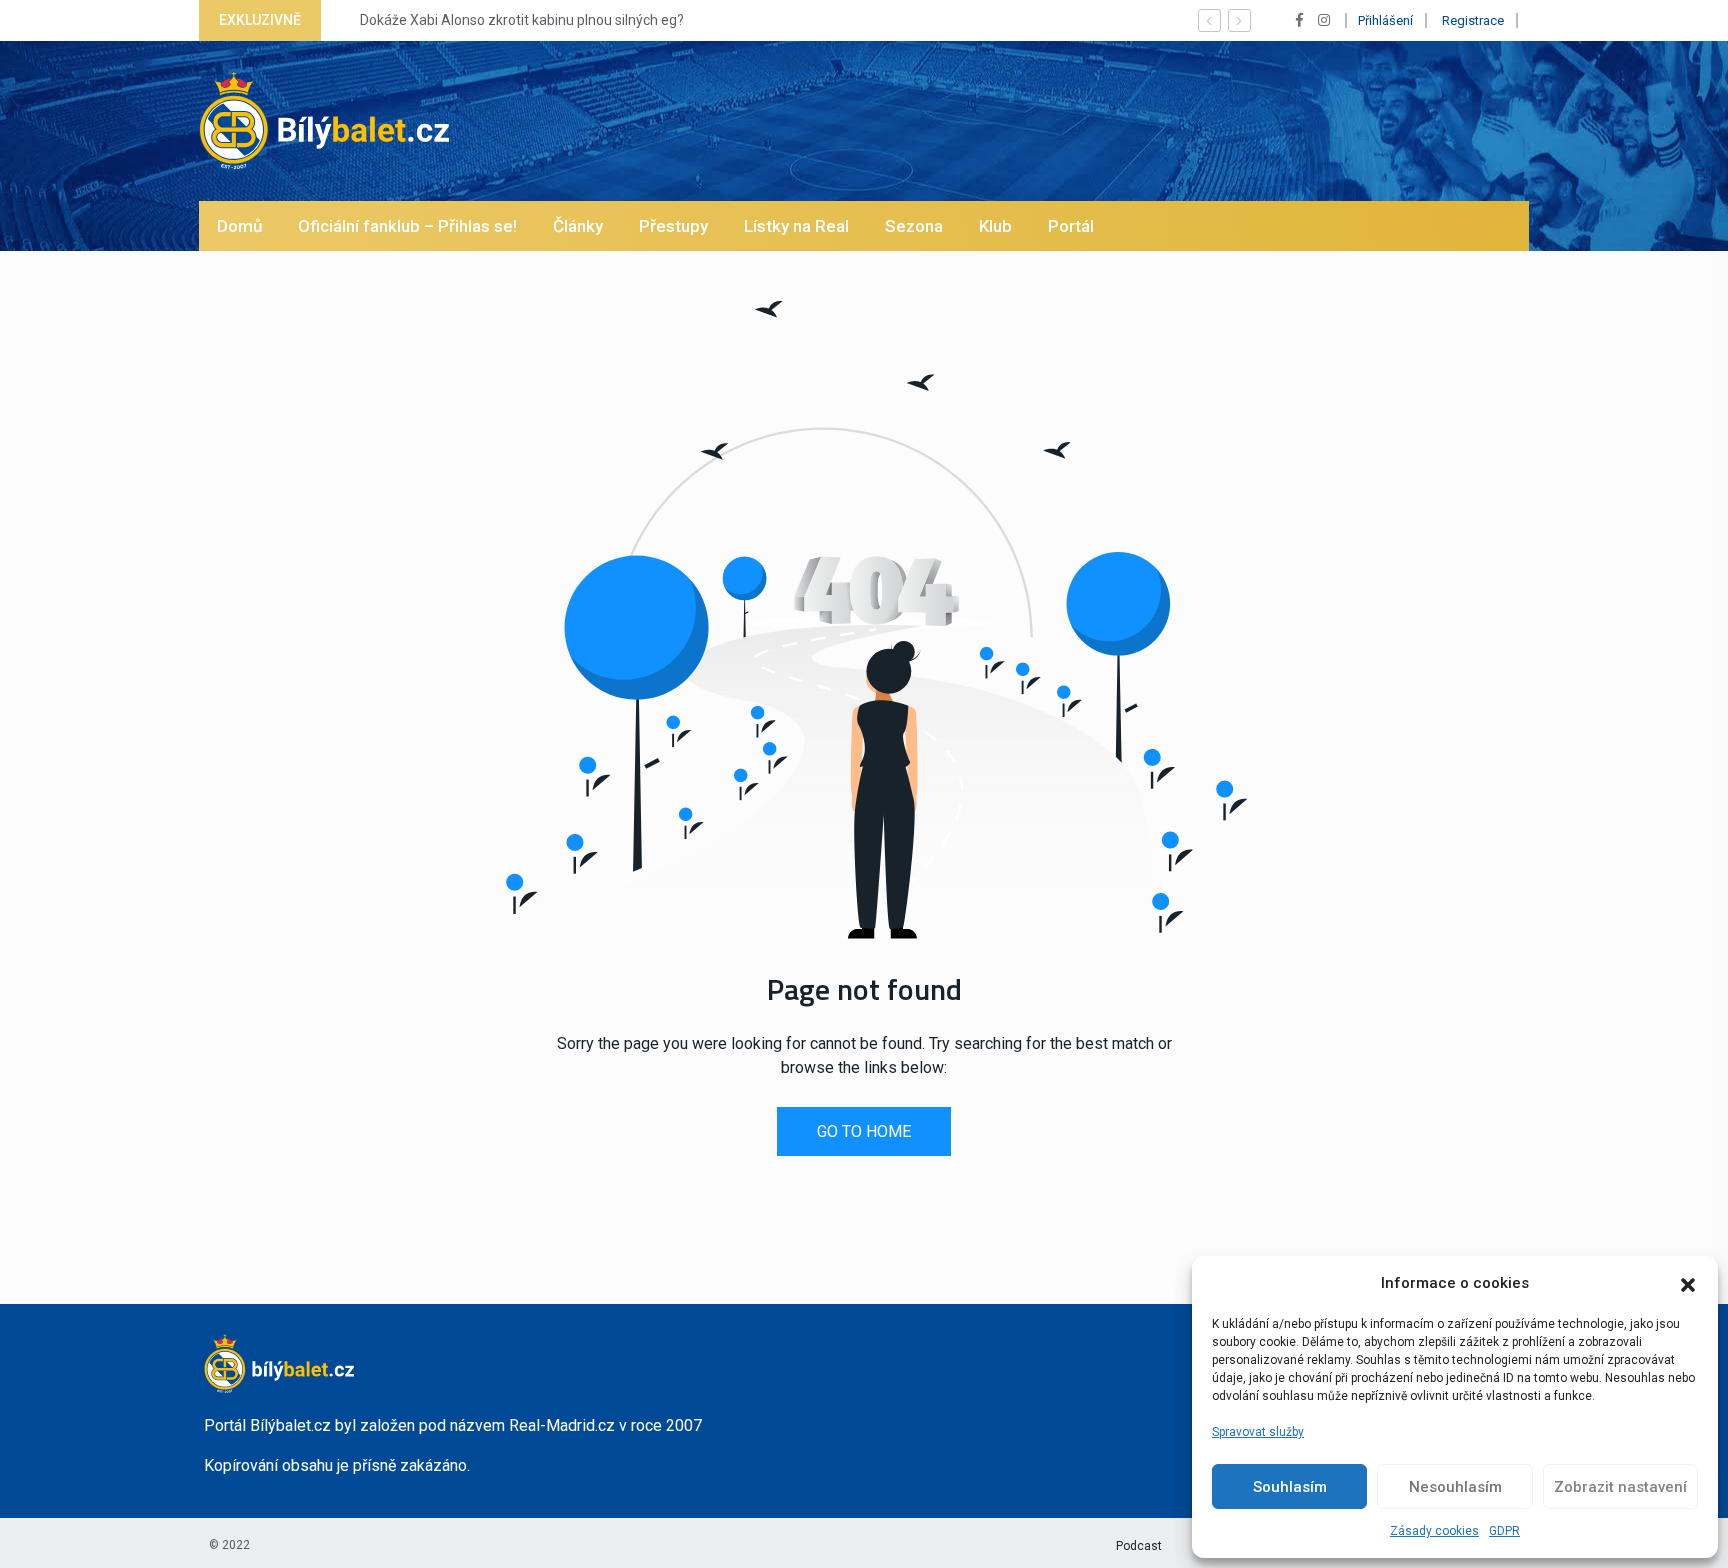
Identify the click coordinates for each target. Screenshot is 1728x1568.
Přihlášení (1385, 20)
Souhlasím (1290, 1487)
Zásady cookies (1434, 1531)
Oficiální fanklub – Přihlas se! (407, 226)
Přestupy (673, 226)
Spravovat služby (1258, 1432)
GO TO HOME (864, 1131)
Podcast (1139, 1546)
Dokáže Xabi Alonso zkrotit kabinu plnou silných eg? (505, 20)
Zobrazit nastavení (1620, 1487)
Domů (239, 226)
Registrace (1473, 20)
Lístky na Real (796, 226)
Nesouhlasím (1455, 1487)
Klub (995, 226)
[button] (1688, 1283)
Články (578, 226)
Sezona (914, 226)
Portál (1071, 226)
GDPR (1504, 1531)
